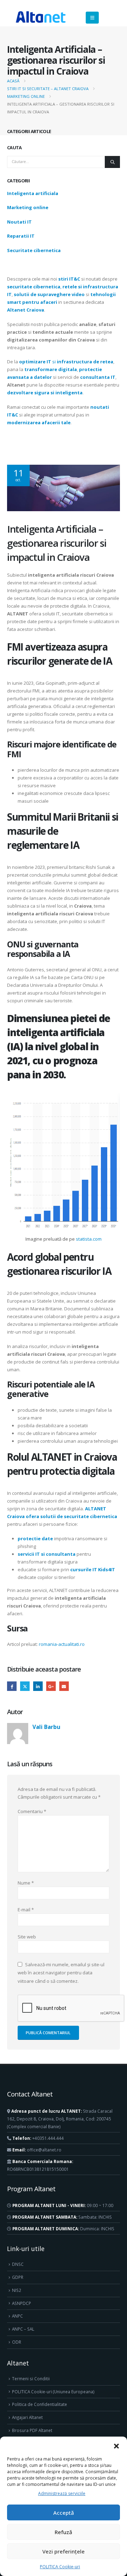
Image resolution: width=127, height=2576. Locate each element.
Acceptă (64, 2513)
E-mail (64, 1686)
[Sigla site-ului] (41, 18)
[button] (116, 2445)
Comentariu (32, 1811)
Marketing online (28, 207)
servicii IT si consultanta (47, 1554)
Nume (26, 1883)
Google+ (51, 1686)
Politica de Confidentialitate (40, 2404)
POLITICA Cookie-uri (60, 2567)
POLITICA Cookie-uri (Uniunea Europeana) (53, 2392)
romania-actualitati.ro (62, 1644)
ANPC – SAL (23, 2329)
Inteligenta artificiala (33, 193)
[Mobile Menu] (92, 18)
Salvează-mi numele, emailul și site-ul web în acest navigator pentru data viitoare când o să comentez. (61, 1972)
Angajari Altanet (27, 2417)
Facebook (12, 1686)
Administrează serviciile (62, 2493)
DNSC (18, 2264)
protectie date (35, 1538)
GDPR (18, 2277)
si (66, 362)
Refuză (64, 2532)
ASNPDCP (22, 2303)
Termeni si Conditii (31, 2378)
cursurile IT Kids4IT (93, 1569)
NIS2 (17, 2290)
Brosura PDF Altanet (32, 2430)
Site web (27, 1937)
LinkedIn (38, 1686)
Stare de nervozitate (25, 1686)
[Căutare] (112, 162)
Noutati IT (19, 222)
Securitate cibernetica (34, 250)
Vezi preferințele (64, 2551)
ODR (17, 2342)
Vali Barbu (46, 1727)
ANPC (17, 2316)
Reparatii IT (21, 236)
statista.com (89, 1239)
